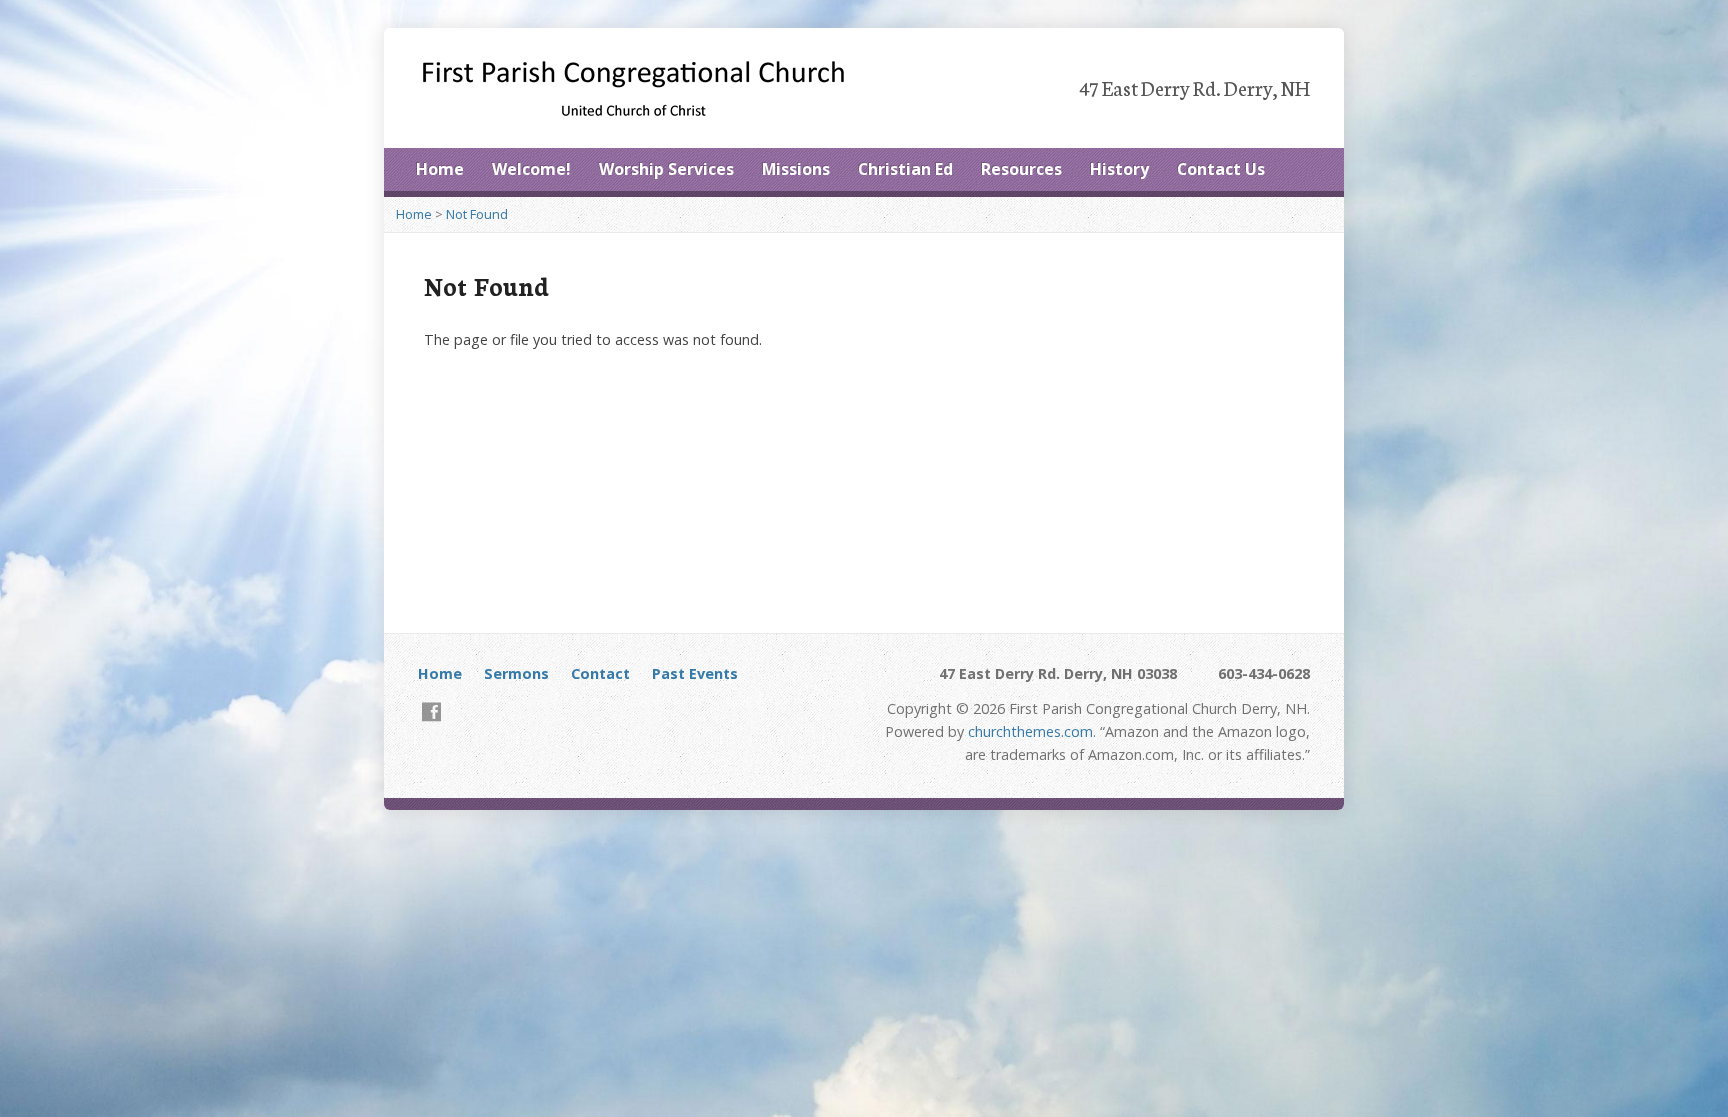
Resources (1021, 169)
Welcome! (531, 169)
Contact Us (1221, 169)
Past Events (695, 673)
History (1119, 169)
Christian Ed (905, 169)
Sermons (516, 673)
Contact (600, 673)
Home (440, 169)
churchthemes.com (1030, 731)
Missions (796, 169)
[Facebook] (431, 711)
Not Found (477, 214)
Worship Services (666, 169)
